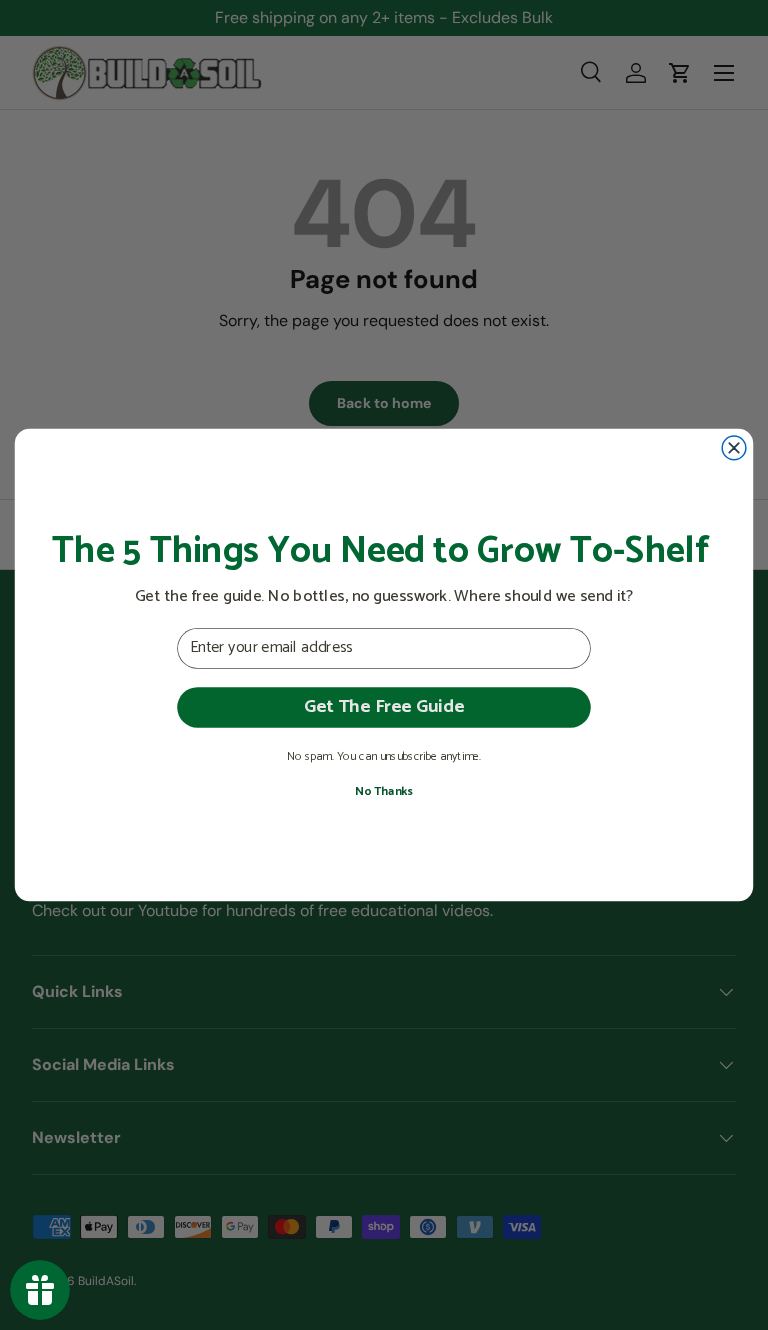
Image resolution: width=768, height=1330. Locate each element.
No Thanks (384, 791)
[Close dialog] (734, 448)
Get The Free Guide (384, 706)
